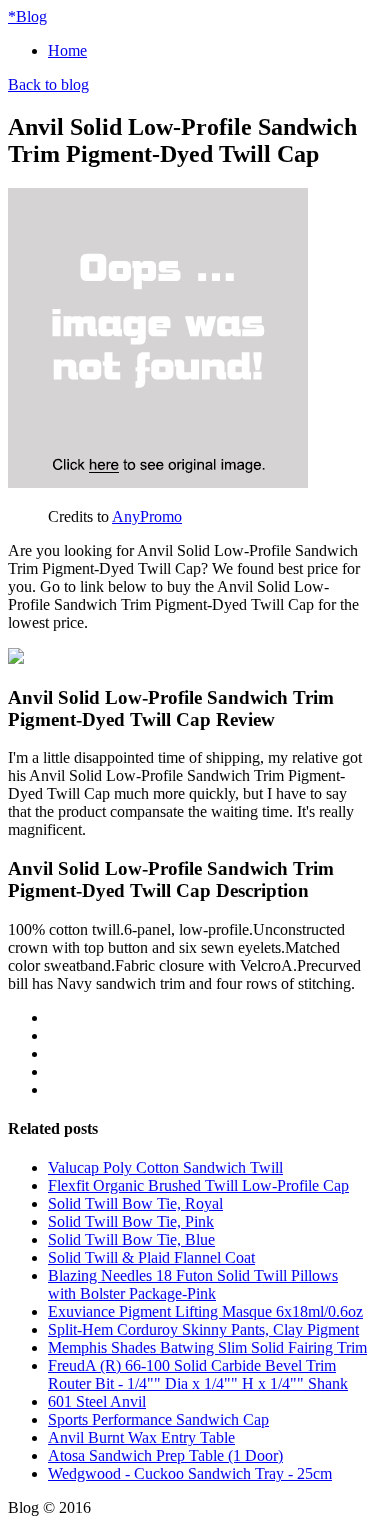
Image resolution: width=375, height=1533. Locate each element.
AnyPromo (147, 516)
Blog (27, 16)
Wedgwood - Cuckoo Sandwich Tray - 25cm (190, 1473)
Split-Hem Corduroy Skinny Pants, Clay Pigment (203, 1329)
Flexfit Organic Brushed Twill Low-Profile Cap (198, 1185)
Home (67, 50)
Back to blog (48, 84)
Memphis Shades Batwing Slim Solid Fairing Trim (207, 1347)
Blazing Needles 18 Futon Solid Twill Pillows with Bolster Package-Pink (193, 1284)
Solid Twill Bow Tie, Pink (131, 1221)
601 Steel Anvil (97, 1401)
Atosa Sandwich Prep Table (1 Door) (165, 1455)
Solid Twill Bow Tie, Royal (135, 1203)
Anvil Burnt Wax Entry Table (141, 1437)
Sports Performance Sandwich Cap (158, 1419)
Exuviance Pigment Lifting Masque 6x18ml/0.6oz (205, 1311)
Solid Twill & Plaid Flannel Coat (151, 1257)
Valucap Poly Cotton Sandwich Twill (165, 1167)
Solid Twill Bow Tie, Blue (131, 1239)
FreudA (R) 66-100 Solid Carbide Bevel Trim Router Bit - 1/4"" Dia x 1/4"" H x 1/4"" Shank (198, 1374)
